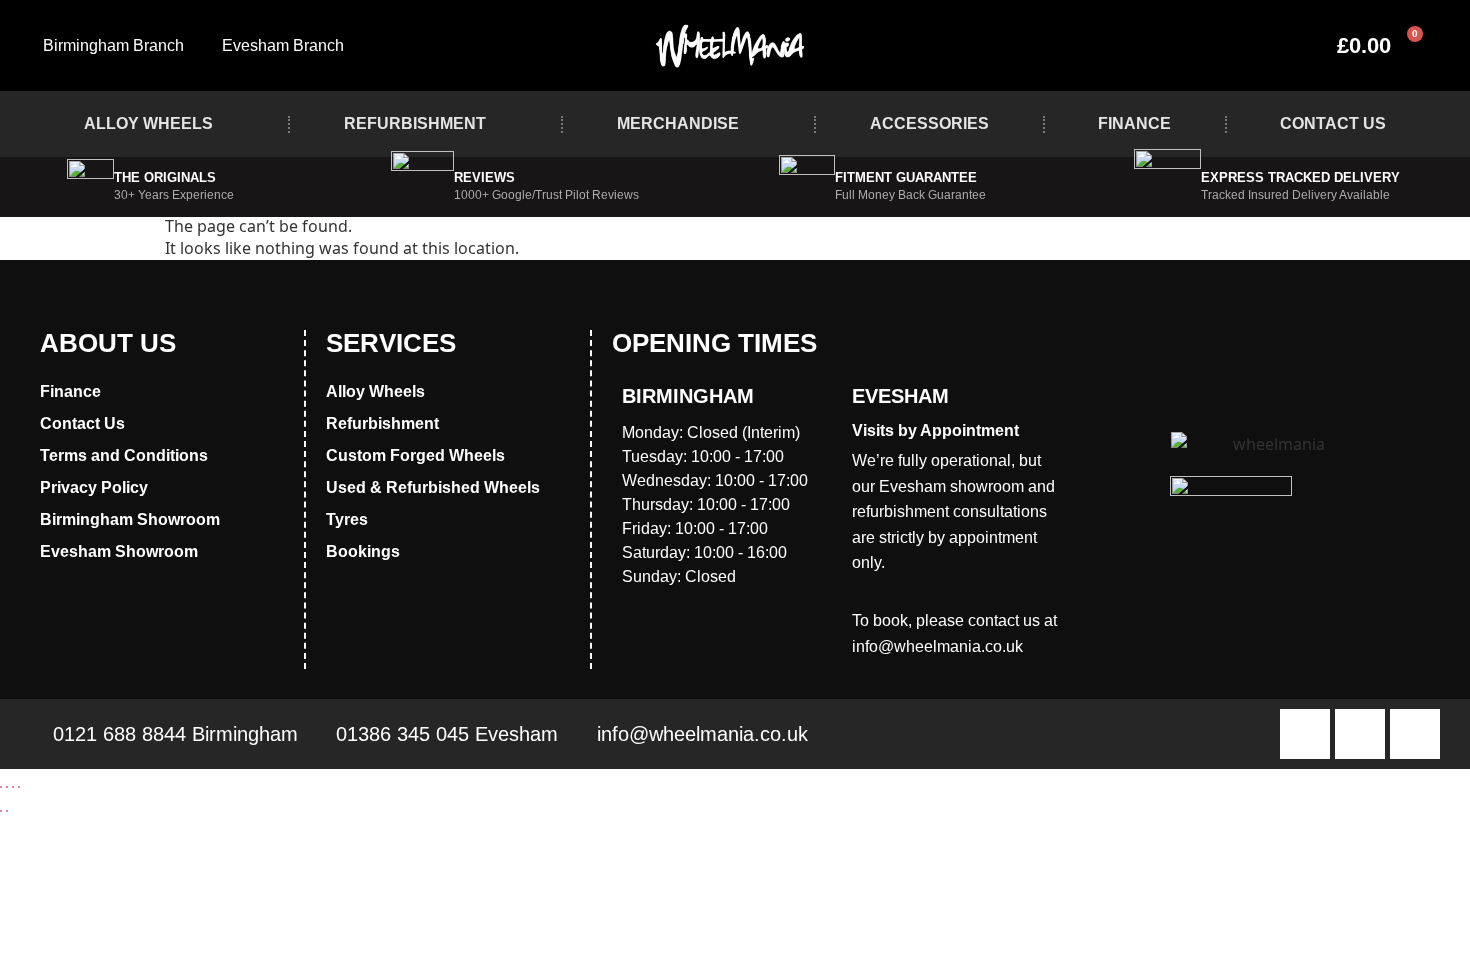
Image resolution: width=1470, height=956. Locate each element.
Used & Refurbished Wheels (433, 487)
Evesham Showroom (119, 551)
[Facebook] (1305, 734)
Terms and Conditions (124, 455)
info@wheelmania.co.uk (937, 646)
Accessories (929, 123)
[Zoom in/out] (1, 787)
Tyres (347, 519)
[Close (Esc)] (19, 787)
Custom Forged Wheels (415, 455)
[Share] (13, 787)
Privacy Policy (94, 487)
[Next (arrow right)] (7, 811)
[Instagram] (1360, 734)
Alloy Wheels (148, 123)
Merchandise (678, 123)
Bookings (363, 551)
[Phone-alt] (1415, 734)
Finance (1134, 123)
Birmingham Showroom (130, 519)
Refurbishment (415, 123)
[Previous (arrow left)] (1, 811)
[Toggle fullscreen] (7, 787)
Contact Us (1333, 123)
